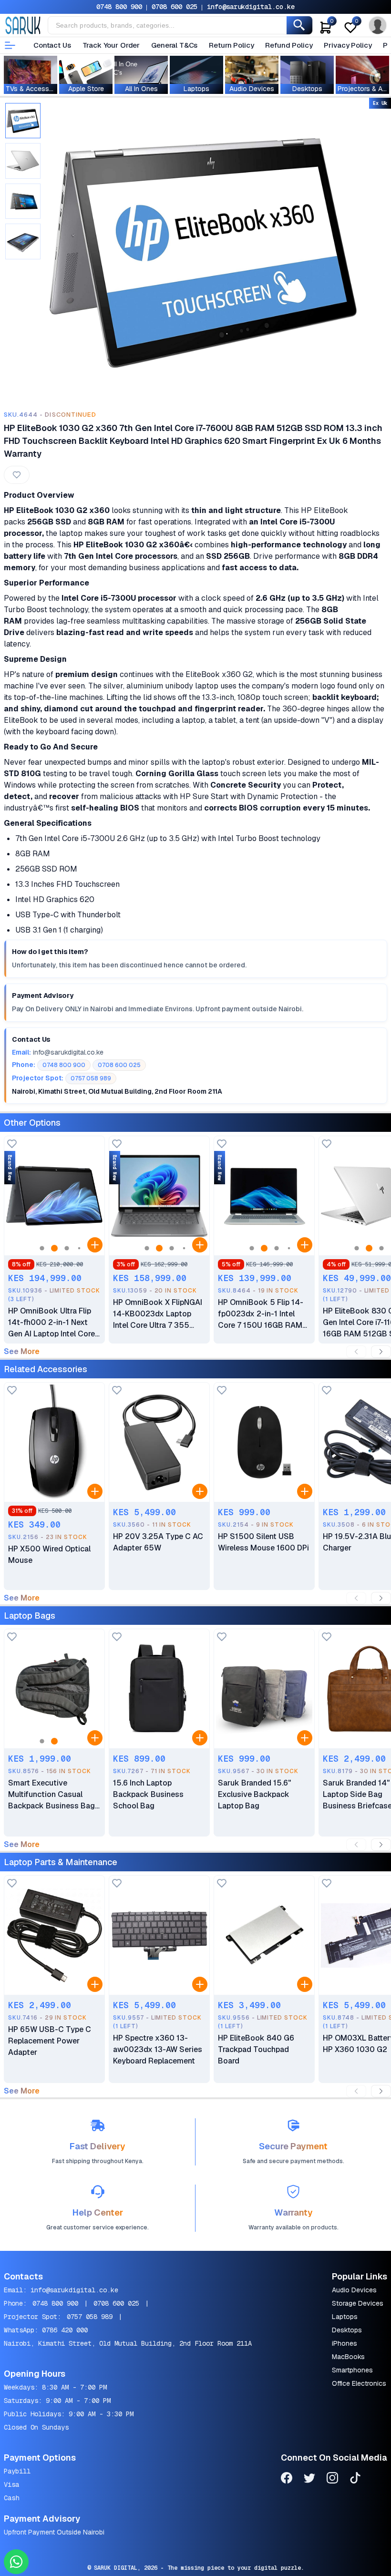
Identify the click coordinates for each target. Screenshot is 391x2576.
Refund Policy (289, 45)
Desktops (347, 2330)
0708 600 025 (175, 7)
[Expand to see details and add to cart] (95, 1245)
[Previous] (356, 1352)
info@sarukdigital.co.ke (251, 7)
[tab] (23, 121)
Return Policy (231, 45)
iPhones (345, 2343)
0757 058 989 (90, 2317)
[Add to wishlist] (12, 1144)
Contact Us (52, 45)
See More (22, 1352)
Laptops (345, 2317)
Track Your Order (111, 45)
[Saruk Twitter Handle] (309, 2479)
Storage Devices (358, 2303)
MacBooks (348, 2357)
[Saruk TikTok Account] (355, 2479)
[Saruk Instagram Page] (332, 2479)
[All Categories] (10, 45)
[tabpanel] (203, 253)
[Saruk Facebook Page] (287, 2479)
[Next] (381, 1352)
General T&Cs (174, 45)
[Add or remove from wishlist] (17, 475)
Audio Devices (354, 2290)
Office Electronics (359, 2383)
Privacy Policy (348, 45)
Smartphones (352, 2370)
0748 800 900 (119, 7)
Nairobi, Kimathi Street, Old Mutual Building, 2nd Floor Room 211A (128, 2343)
